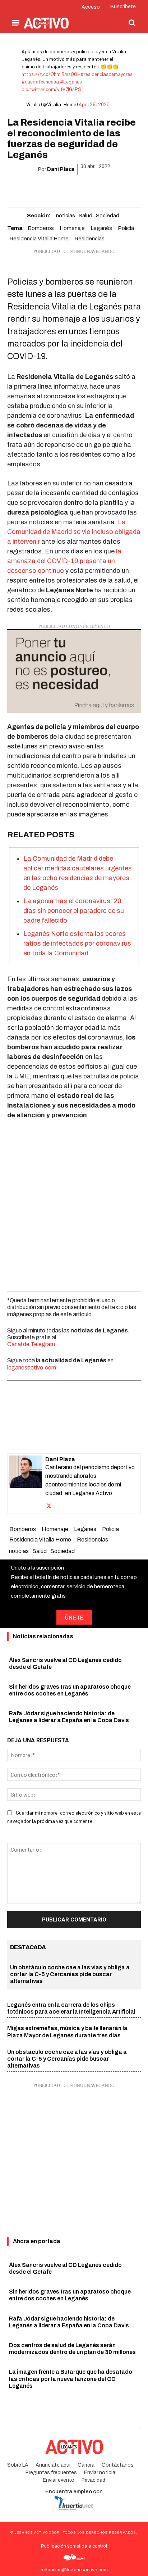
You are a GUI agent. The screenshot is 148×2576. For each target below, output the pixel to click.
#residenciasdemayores (107, 74)
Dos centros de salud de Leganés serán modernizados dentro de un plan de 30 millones (72, 2349)
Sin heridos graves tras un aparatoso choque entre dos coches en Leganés (70, 2295)
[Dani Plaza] (26, 1483)
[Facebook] (32, 188)
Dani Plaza (61, 169)
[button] (132, 23)
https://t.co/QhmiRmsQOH (51, 74)
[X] (49, 188)
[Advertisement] (74, 1204)
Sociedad (108, 216)
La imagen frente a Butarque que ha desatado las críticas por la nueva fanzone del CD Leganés (71, 2379)
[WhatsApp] (65, 188)
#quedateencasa (40, 82)
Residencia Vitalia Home (39, 239)
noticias (66, 216)
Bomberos (41, 228)
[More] (115, 188)
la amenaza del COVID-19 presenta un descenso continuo (64, 561)
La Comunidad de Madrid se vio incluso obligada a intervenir (74, 532)
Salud (85, 216)
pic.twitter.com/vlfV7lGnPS (51, 89)
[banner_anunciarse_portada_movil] (74, 671)
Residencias (89, 239)
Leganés (101, 228)
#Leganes (71, 82)
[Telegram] (98, 188)
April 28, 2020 (94, 104)
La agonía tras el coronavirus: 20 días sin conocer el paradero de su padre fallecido (74, 911)
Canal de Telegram (31, 1344)
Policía (126, 228)
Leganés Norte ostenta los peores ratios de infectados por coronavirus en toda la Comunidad (77, 943)
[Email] (82, 188)
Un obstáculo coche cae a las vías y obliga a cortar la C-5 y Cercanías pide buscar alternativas (70, 1974)
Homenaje (72, 228)
